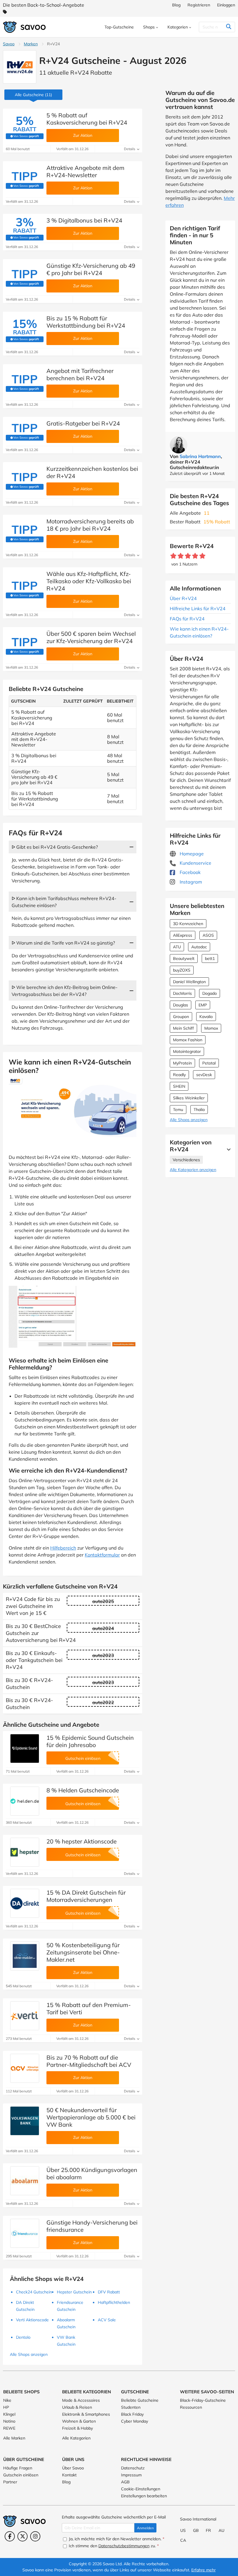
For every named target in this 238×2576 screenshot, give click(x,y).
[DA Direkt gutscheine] (25, 1903)
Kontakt (69, 2475)
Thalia (199, 1110)
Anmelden (145, 2528)
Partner (10, 2482)
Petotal (209, 1063)
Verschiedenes (186, 1160)
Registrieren (199, 5)
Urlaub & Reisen (77, 2407)
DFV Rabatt (109, 2292)
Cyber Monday (135, 2421)
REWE (9, 2428)
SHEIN (179, 1086)
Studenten (131, 2407)
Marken (31, 44)
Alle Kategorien (76, 2438)
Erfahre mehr (203, 2570)
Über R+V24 (183, 598)
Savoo (9, 44)
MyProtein (182, 1063)
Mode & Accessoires (81, 2400)
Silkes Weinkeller (189, 1098)
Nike (7, 2400)
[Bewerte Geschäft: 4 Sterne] (195, 556)
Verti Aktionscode (32, 2320)
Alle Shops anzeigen (189, 1120)
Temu (178, 1110)
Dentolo (23, 2337)
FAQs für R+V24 (187, 619)
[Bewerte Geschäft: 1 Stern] (173, 556)
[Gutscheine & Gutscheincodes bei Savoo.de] (25, 27)
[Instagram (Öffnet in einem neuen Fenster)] (35, 2536)
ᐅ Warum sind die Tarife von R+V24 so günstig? (63, 943)
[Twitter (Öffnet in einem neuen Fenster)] (22, 2536)
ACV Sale (107, 2320)
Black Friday (132, 2414)
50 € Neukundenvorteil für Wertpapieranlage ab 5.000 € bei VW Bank (91, 2117)
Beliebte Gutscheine (140, 2400)
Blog (176, 5)
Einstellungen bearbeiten (144, 2496)
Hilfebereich (63, 1548)
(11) (33, 95)
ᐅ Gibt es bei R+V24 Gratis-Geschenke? (55, 847)
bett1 (210, 958)
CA (183, 2540)
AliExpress (183, 935)
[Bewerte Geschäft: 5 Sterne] (202, 556)
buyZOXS (182, 970)
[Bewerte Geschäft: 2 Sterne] (181, 556)
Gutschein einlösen (21, 2475)
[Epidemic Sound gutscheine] (25, 1749)
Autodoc (199, 947)
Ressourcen (191, 2407)
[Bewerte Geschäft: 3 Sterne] (188, 556)
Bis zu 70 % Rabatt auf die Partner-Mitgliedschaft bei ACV (89, 2061)
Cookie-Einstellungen (141, 2489)
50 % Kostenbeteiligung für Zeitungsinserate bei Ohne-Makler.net (83, 1952)
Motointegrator (187, 1051)
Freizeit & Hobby (77, 2428)
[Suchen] (229, 27)
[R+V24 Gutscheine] (20, 67)
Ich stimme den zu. (113, 2546)
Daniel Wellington (189, 982)
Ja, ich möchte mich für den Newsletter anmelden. (116, 2539)
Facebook (190, 872)
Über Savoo (73, 2468)
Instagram (190, 882)
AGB (125, 2482)
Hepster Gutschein (74, 2292)
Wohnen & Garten (79, 2421)
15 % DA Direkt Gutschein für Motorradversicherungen (86, 1896)
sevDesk (204, 1075)
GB (196, 2530)
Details (130, 149)
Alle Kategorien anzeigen (193, 1170)
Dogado (210, 993)
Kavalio (206, 1017)
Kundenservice (195, 863)
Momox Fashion (188, 1040)
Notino (9, 2421)
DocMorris (182, 993)
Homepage (191, 854)
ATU (177, 947)
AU (221, 2530)
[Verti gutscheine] (25, 2016)
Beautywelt (184, 958)
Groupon (181, 1017)
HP (6, 2407)
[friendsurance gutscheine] (25, 2233)
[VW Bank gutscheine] (25, 2121)
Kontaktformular (102, 1555)
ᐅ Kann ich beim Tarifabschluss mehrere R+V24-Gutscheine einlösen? (64, 902)
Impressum (131, 2475)
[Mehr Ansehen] (227, 1149)
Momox (211, 1028)
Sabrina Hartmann (200, 456)
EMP (203, 1005)
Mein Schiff (183, 1028)
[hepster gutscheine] (25, 1852)
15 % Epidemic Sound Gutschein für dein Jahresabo (90, 1741)
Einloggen (226, 5)
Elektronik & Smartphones (86, 2414)
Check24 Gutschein (34, 2292)
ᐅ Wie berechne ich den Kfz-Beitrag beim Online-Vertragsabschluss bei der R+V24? (65, 991)
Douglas (181, 1005)
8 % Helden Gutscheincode (83, 1790)
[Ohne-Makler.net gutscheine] (25, 1956)
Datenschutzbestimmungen (124, 2546)
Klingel (9, 2414)
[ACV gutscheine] (25, 2068)
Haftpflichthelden (114, 2302)
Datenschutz (133, 2468)
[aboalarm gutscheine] (25, 2181)
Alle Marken (14, 2438)
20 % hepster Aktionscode (82, 1841)
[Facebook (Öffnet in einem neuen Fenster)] (10, 2536)
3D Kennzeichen (188, 924)
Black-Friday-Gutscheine (203, 2400)
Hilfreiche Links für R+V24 (198, 608)
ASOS (208, 935)
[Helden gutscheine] (25, 1801)
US (183, 2530)
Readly (179, 1075)
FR (208, 2530)
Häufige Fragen (18, 2468)
